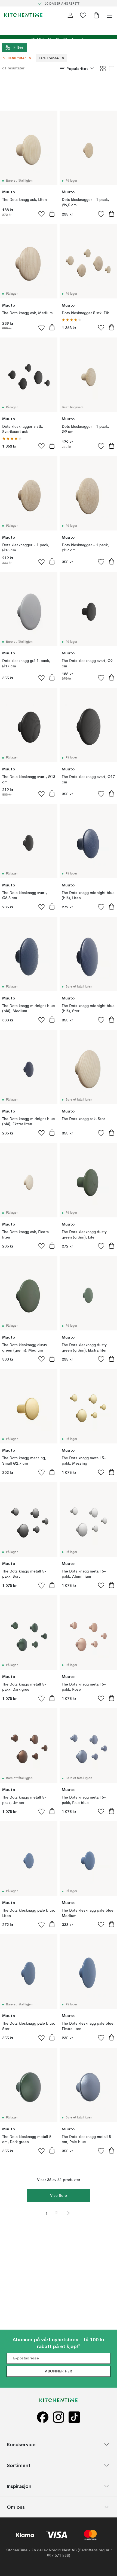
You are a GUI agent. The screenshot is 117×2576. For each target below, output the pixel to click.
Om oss (16, 2507)
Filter (18, 48)
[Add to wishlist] (42, 214)
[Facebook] (43, 2417)
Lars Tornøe (49, 58)
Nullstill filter (14, 58)
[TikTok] (74, 2417)
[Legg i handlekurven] (52, 214)
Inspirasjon (19, 2486)
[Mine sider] (70, 15)
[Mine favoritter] (83, 15)
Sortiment (19, 2465)
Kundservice (21, 2444)
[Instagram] (59, 2417)
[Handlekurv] (96, 15)
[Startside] (23, 15)
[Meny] (109, 15)
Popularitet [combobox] (77, 69)
